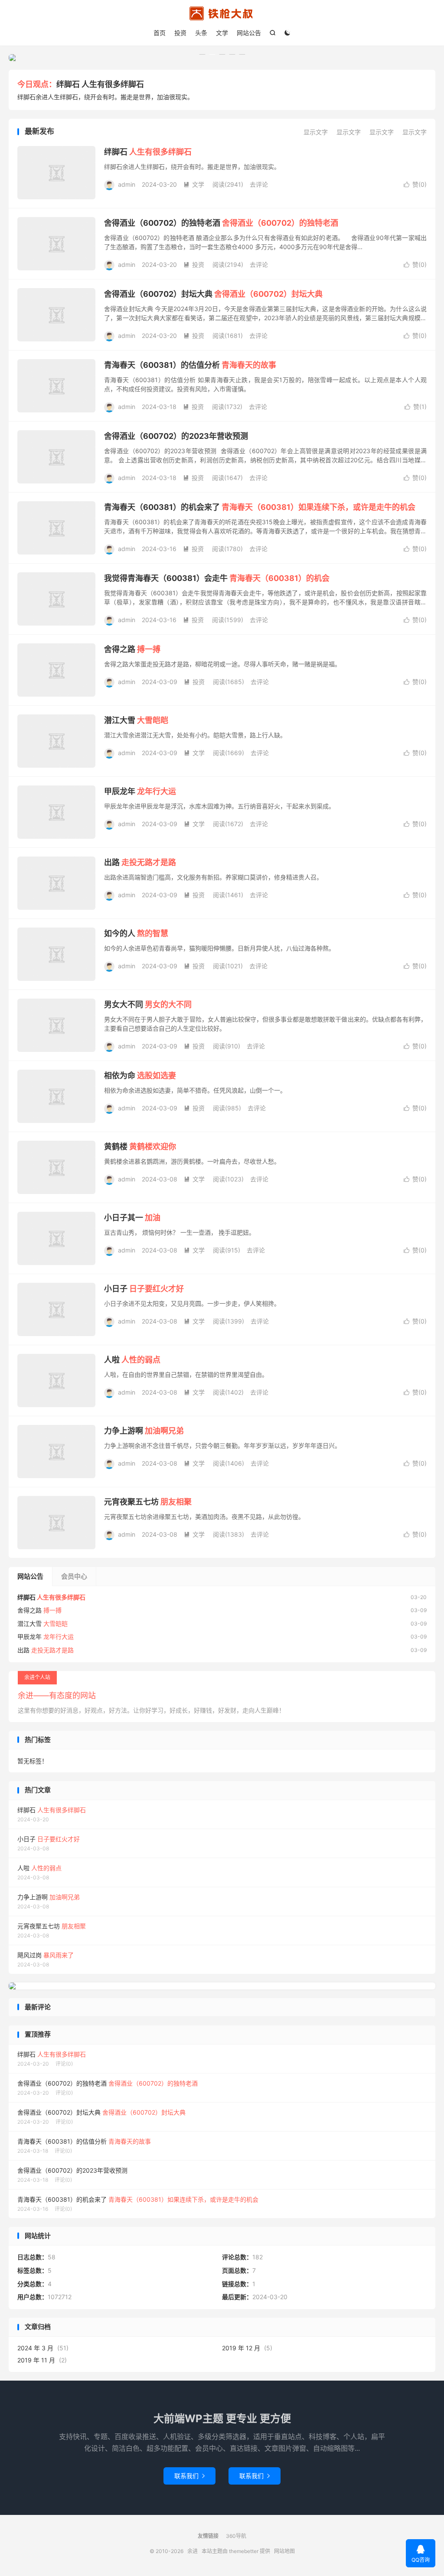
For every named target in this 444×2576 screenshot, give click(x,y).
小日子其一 (132, 1218)
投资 (180, 33)
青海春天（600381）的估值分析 (190, 365)
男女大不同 (148, 1004)
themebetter (244, 2551)
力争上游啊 (144, 1431)
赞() (415, 184)
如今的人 (136, 933)
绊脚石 (100, 84)
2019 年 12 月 (241, 2348)
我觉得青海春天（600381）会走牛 (217, 578)
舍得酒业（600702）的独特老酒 (221, 223)
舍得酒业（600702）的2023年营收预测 (176, 436)
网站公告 (249, 33)
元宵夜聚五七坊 (148, 1502)
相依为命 (140, 1075)
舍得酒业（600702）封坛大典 (213, 294)
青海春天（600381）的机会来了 (260, 507)
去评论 (259, 184)
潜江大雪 (136, 720)
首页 (160, 33)
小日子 (144, 1289)
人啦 (132, 1360)
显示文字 (316, 132)
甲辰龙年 (140, 791)
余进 (222, 13)
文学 (222, 33)
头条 (201, 33)
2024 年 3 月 (35, 2348)
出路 (140, 862)
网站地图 (284, 2551)
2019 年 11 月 (36, 2360)
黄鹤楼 (140, 1147)
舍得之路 (132, 649)
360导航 (236, 2536)
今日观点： (37, 84)
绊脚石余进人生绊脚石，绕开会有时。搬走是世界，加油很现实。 (105, 97)
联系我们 (189, 2476)
